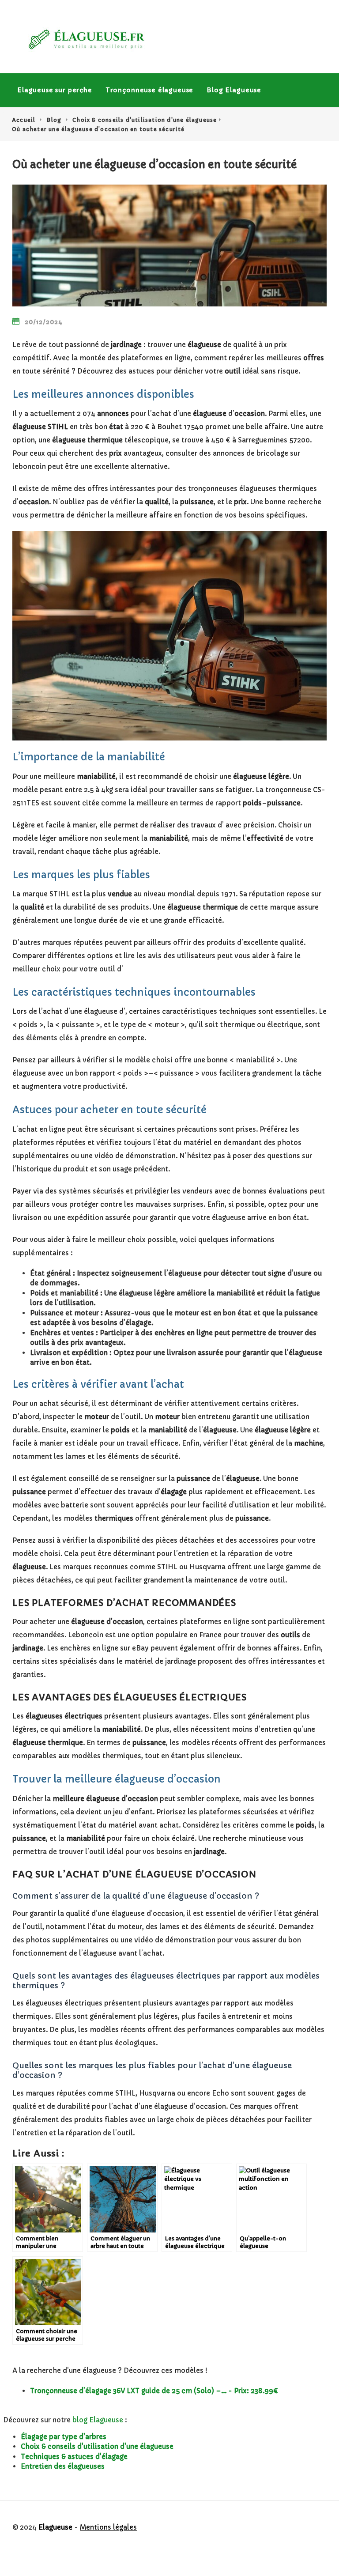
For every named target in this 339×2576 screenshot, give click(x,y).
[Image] (169, 246)
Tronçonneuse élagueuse (149, 90)
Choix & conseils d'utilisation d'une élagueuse (97, 2446)
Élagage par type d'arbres (64, 2437)
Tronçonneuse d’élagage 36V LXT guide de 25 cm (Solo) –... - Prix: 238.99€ (154, 2391)
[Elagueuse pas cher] (86, 40)
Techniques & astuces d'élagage (74, 2457)
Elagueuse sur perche (55, 90)
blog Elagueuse (98, 2420)
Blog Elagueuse (234, 90)
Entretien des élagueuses (63, 2466)
